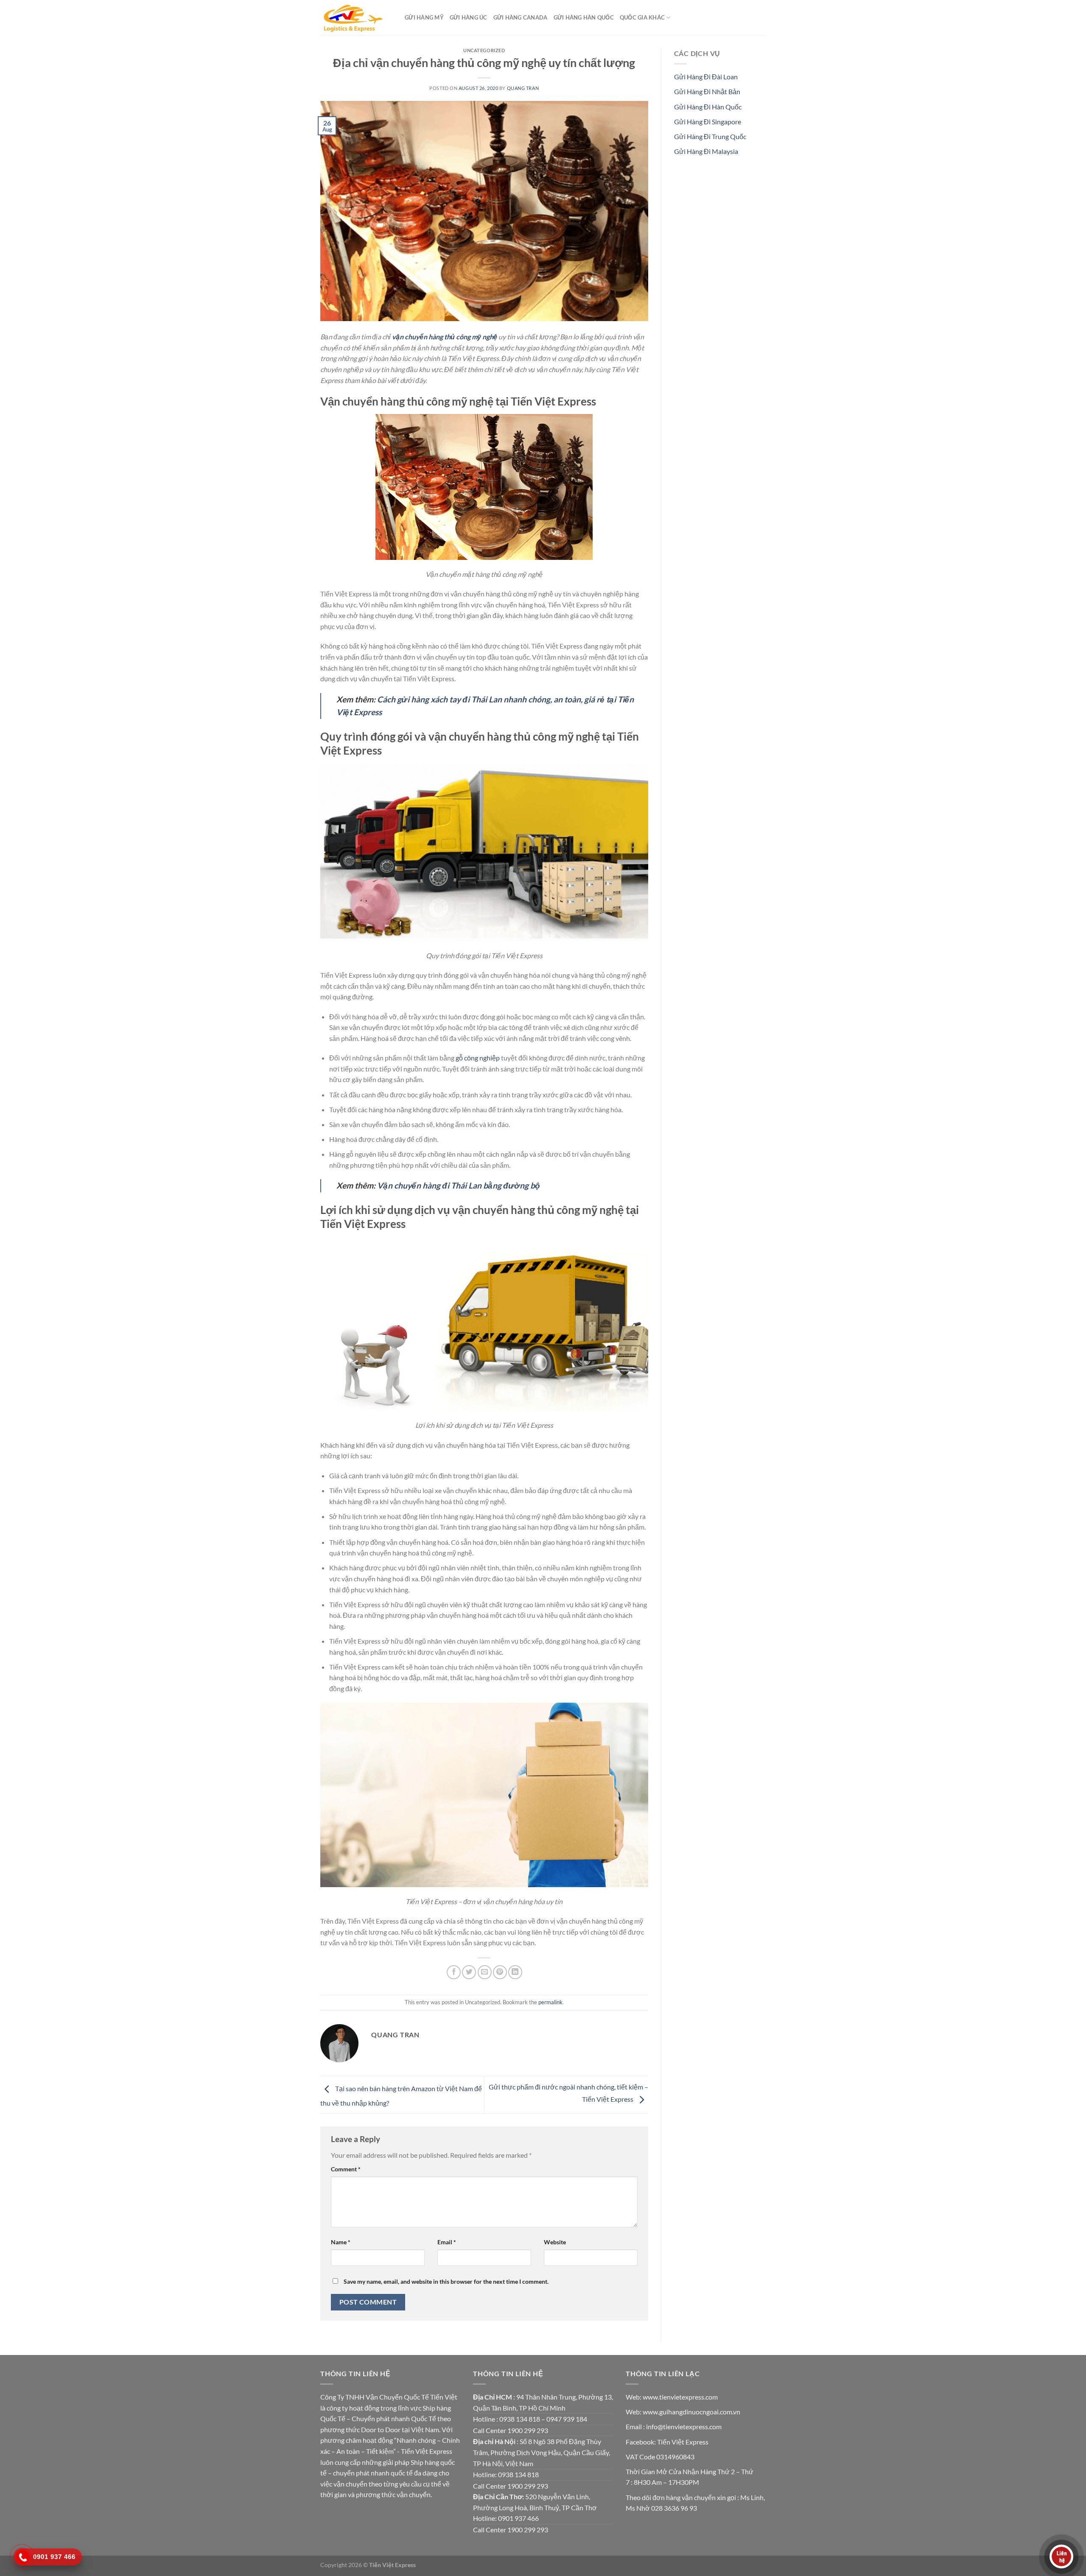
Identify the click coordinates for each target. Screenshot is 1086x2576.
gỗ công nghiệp (478, 1058)
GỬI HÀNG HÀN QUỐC (584, 17)
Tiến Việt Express (683, 2442)
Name (341, 2242)
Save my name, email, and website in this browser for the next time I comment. (446, 2281)
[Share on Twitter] (469, 1972)
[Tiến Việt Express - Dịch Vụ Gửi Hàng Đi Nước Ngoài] (356, 18)
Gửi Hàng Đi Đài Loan (706, 77)
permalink (550, 2002)
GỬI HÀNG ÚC (469, 17)
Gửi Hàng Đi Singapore (708, 122)
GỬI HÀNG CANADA (521, 17)
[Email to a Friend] (485, 1972)
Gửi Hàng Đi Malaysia (706, 151)
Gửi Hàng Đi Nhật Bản (707, 91)
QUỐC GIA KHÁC (642, 17)
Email (447, 2242)
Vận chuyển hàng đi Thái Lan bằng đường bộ (459, 1185)
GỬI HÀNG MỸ (424, 17)
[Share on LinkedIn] (515, 1972)
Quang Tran (523, 88)
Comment (346, 2169)
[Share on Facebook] (454, 1972)
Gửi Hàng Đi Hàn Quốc (708, 107)
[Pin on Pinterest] (500, 1972)
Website (555, 2242)
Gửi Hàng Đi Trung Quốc (710, 136)
